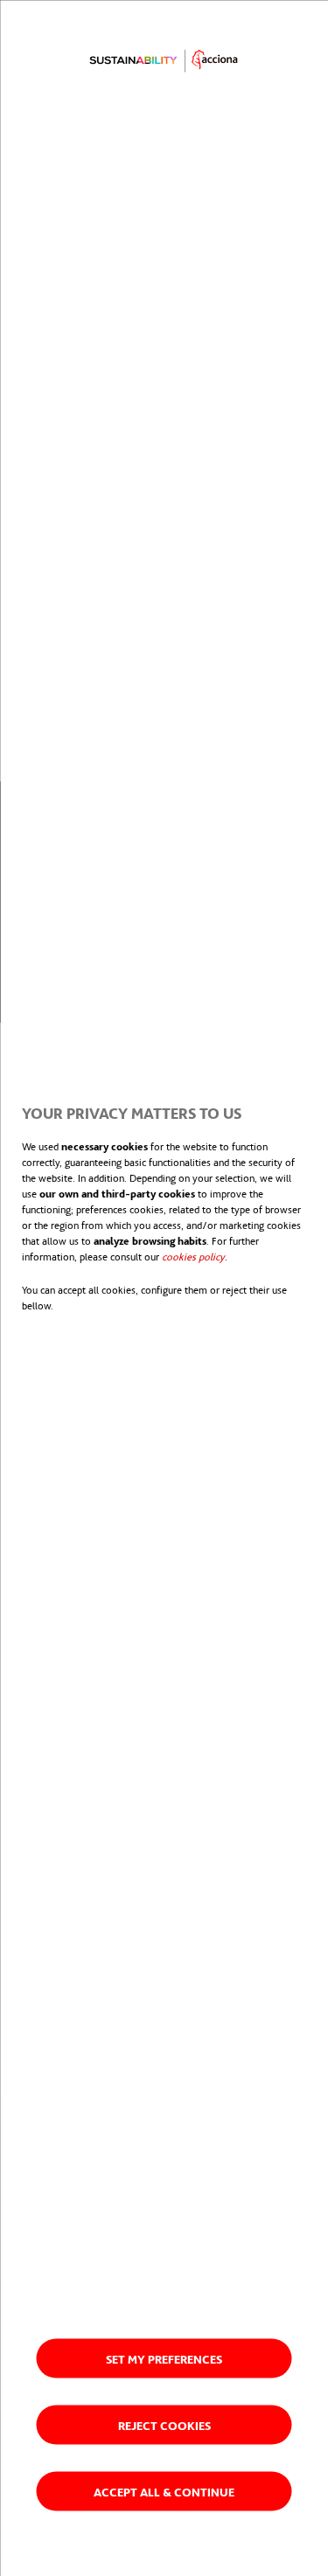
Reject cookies (164, 2424)
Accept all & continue (164, 2491)
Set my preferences (164, 2358)
